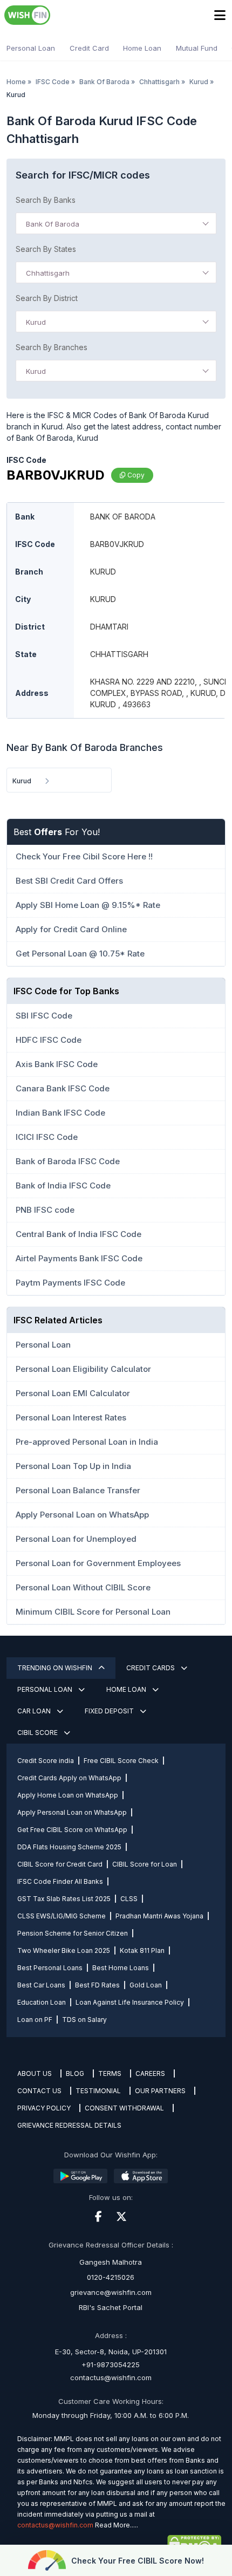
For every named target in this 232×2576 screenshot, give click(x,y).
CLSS (129, 1899)
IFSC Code (53, 82)
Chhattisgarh (159, 82)
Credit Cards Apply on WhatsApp (69, 1778)
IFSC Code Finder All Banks (60, 1881)
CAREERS (150, 2073)
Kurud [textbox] (36, 322)
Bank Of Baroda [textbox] (53, 224)
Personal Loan (31, 48)
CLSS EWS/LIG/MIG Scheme (62, 1916)
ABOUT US (35, 2073)
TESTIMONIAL (98, 2091)
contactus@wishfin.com (111, 2377)
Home (16, 82)
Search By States (46, 249)
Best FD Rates (97, 1985)
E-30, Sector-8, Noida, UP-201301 (111, 2352)
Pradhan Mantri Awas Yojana (159, 1916)
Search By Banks (46, 200)
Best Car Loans (41, 1985)
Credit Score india (46, 1761)
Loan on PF (35, 2020)
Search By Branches (52, 347)
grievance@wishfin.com (111, 2292)
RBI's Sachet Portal (111, 2307)
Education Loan (42, 2002)
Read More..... (117, 2525)
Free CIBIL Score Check (121, 1761)
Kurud (199, 82)
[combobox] (116, 223)
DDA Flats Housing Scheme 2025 (69, 1847)
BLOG (75, 2073)
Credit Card (89, 48)
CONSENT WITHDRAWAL (124, 2108)
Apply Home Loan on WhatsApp (68, 1795)
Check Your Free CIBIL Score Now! (138, 2561)
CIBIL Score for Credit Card (60, 1864)
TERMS (110, 2073)
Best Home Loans (121, 1968)
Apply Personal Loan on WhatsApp (72, 1812)
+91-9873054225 (111, 2365)
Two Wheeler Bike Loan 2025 (64, 1950)
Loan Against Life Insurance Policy (130, 2002)
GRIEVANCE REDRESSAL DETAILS (69, 2125)
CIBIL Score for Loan (145, 1864)
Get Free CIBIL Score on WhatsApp (72, 1830)
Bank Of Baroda (104, 82)
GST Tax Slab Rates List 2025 (64, 1899)
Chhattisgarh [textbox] (48, 273)
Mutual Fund (197, 48)
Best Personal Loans (50, 1968)
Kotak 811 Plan (142, 1950)
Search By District (47, 298)
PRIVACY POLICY (44, 2108)
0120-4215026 (111, 2277)
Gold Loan (146, 1985)
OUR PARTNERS (160, 2091)
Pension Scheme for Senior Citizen (73, 1933)
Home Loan (142, 48)
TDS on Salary (84, 2020)
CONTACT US (39, 2091)
